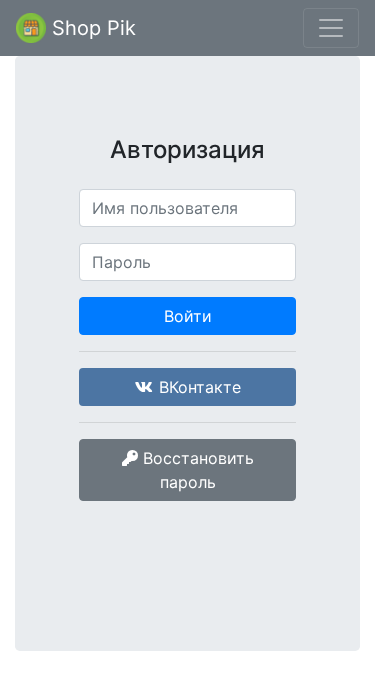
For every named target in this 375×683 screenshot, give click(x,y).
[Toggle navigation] (331, 28)
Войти (188, 316)
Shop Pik (91, 28)
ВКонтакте (197, 387)
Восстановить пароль (196, 470)
